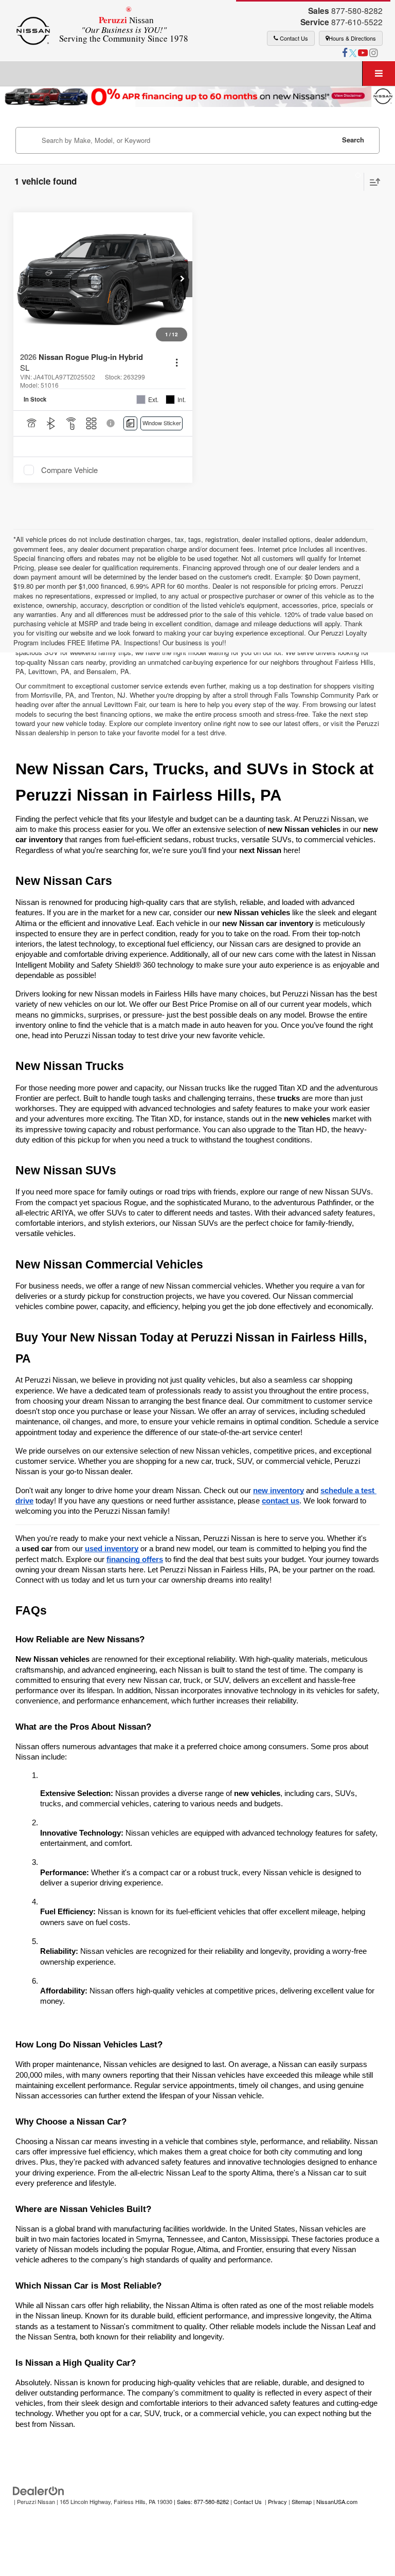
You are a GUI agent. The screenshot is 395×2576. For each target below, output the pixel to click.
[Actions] (177, 363)
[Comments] (130, 423)
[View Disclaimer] (111, 423)
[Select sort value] (372, 182)
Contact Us (293, 38)
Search (353, 140)
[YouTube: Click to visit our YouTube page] (363, 53)
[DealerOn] (39, 2490)
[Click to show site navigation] (379, 74)
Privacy (277, 2501)
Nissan (124, 29)
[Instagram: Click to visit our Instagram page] (373, 53)
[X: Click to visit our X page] (353, 53)
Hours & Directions (352, 38)
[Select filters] (354, 182)
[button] (182, 279)
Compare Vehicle (69, 470)
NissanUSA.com (337, 2501)
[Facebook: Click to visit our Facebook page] (345, 53)
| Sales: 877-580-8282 (201, 2501)
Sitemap (302, 2501)
